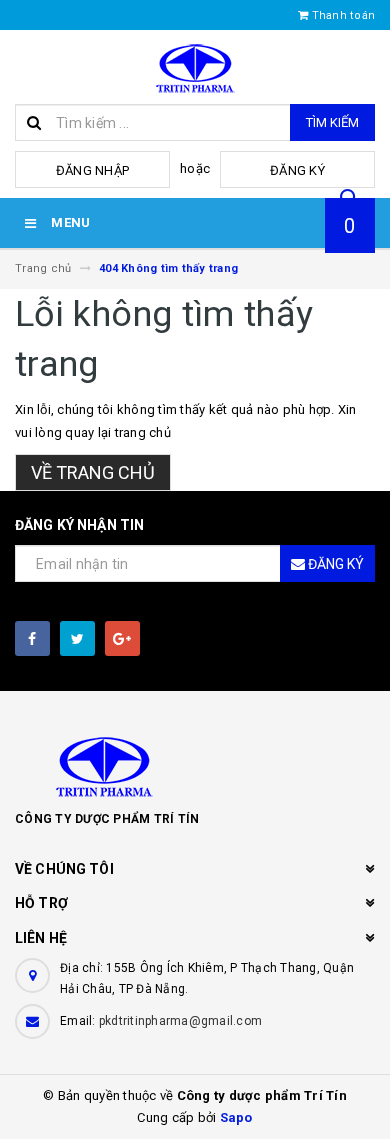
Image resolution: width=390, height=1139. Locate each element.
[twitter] (77, 638)
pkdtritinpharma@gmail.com (180, 1021)
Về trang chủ (93, 472)
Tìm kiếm (332, 122)
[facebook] (32, 638)
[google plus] (122, 638)
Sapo (236, 1117)
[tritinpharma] (195, 765)
